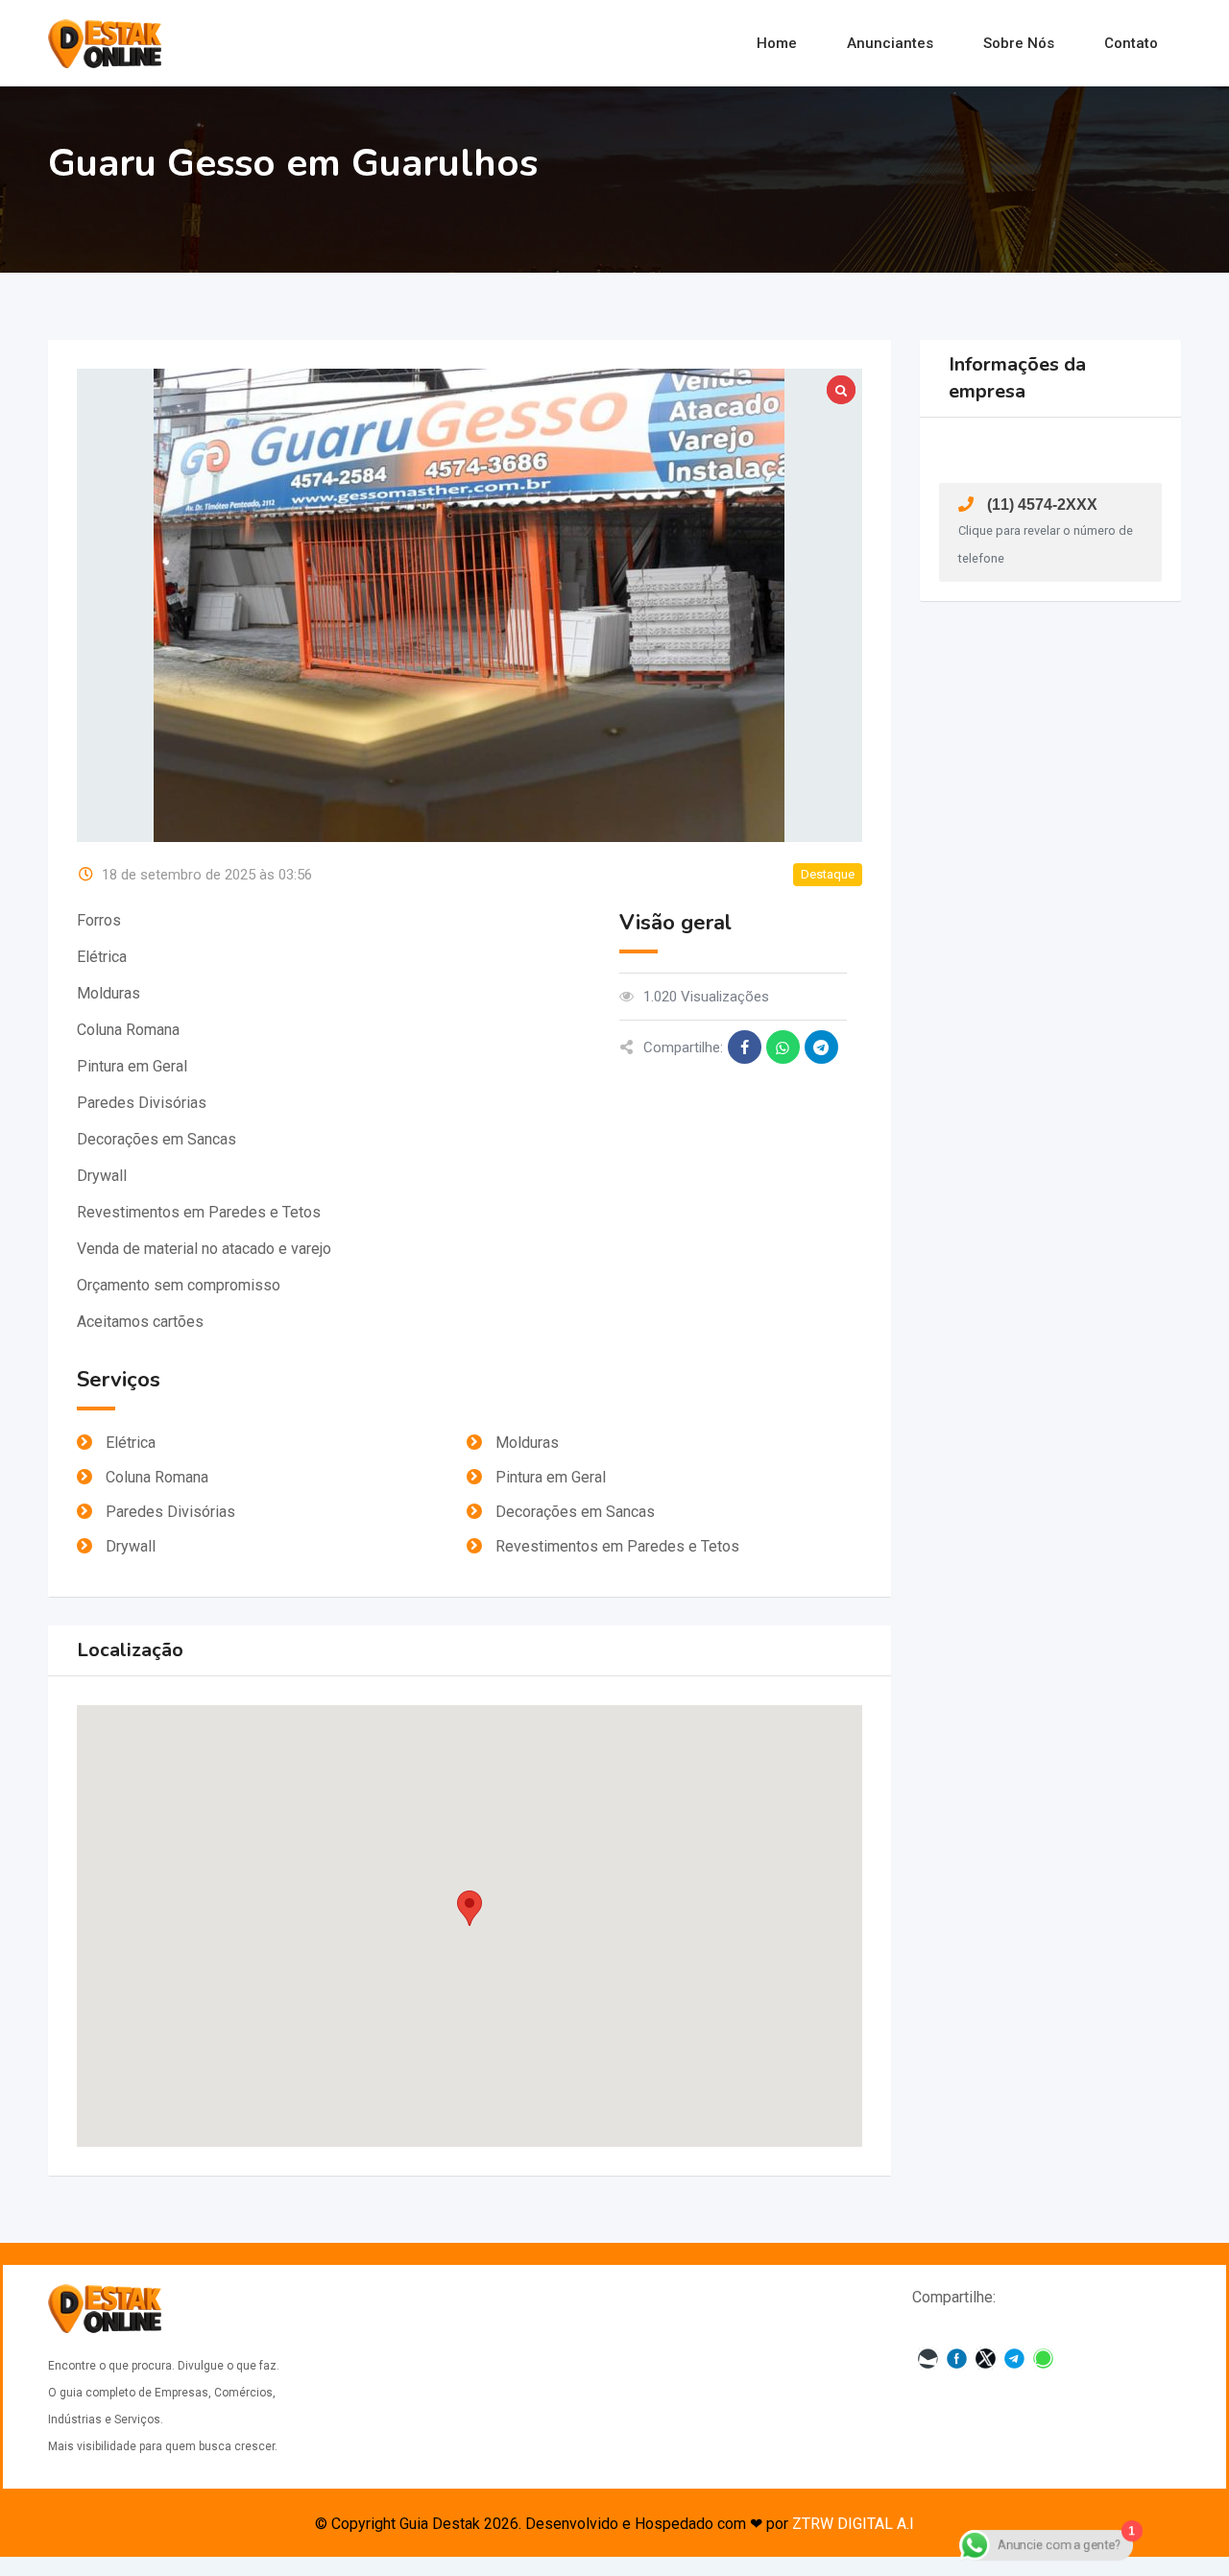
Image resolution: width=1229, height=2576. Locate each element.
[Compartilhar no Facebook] (745, 1047)
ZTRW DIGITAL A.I (853, 2524)
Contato (1131, 43)
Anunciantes (890, 43)
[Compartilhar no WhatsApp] (783, 1047)
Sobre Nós (1019, 43)
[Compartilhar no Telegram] (821, 1047)
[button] (470, 1908)
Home (777, 43)
